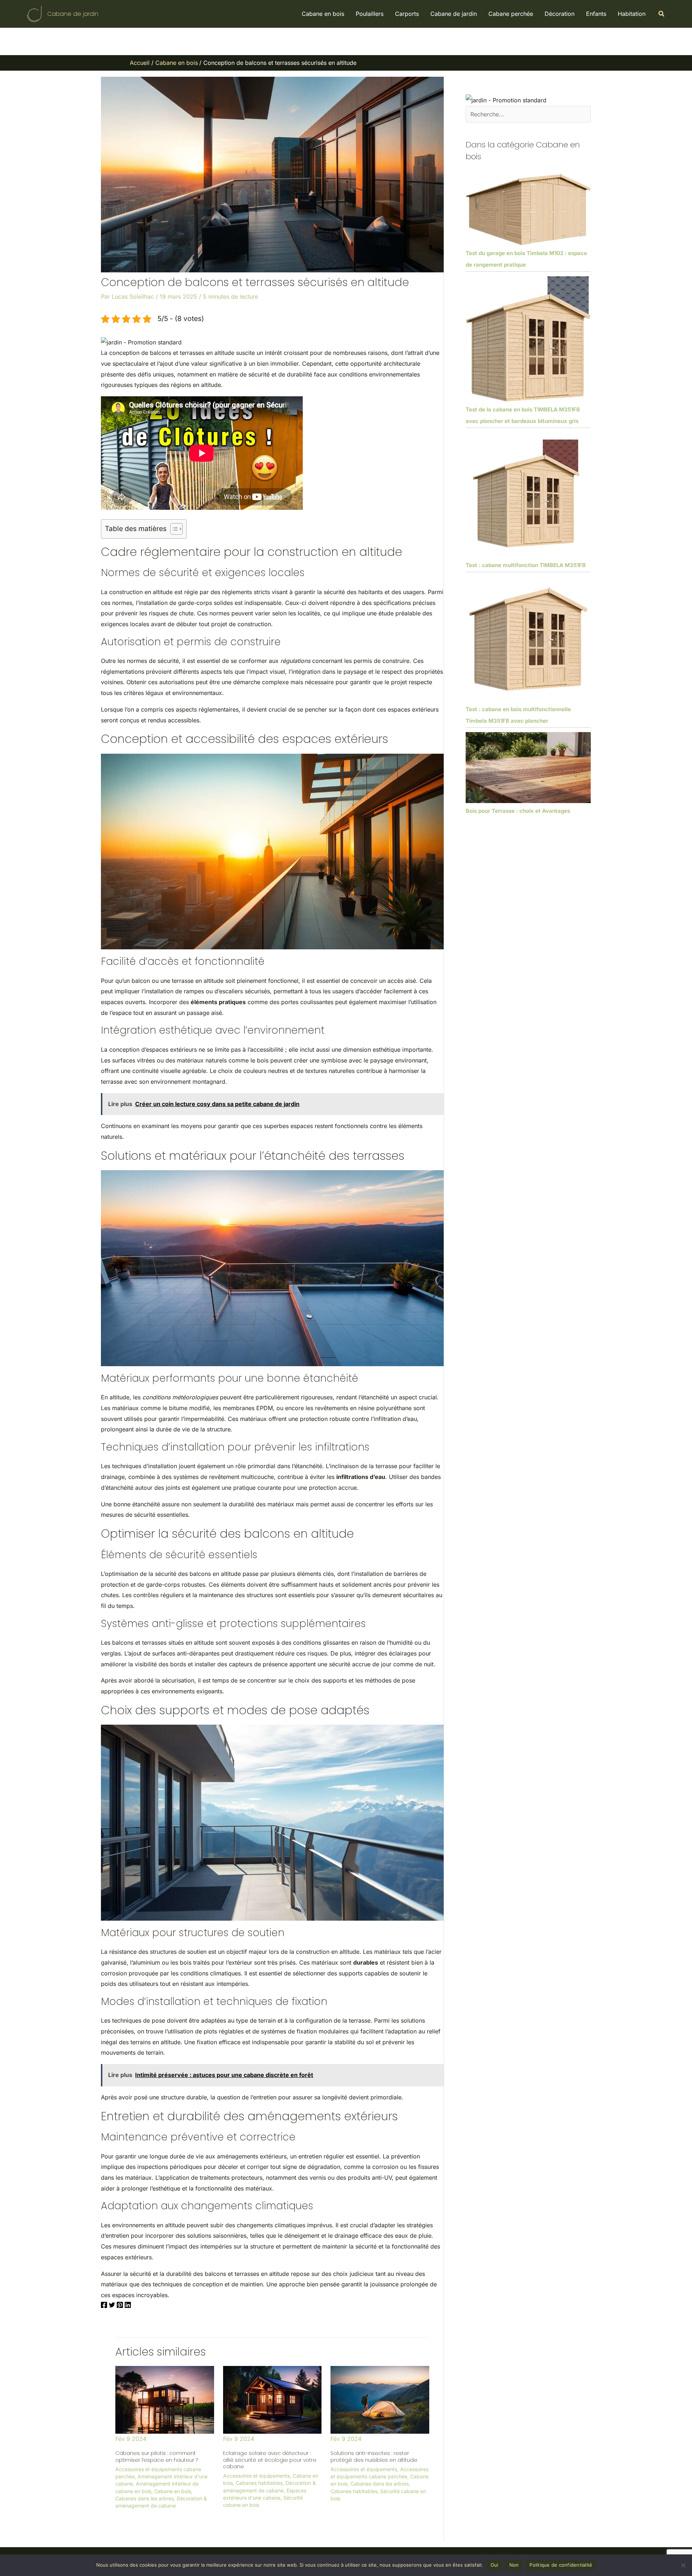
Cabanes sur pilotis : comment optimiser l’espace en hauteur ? (157, 2456)
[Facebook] (104, 2306)
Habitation (632, 14)
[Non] (683, 2565)
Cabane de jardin (73, 14)
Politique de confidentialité (561, 2565)
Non (514, 2565)
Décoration (560, 14)
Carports (407, 14)
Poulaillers (370, 14)
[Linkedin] (128, 2306)
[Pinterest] (120, 2306)
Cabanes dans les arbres (145, 2498)
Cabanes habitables (259, 2483)
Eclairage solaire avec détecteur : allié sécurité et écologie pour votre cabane (270, 2460)
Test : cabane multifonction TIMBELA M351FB (526, 565)
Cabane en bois (323, 14)
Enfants (596, 14)
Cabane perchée (511, 14)
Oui (494, 2565)
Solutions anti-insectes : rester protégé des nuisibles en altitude (374, 2456)
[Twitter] (112, 2306)
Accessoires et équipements (256, 2476)
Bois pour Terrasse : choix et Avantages (518, 811)
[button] (662, 14)
